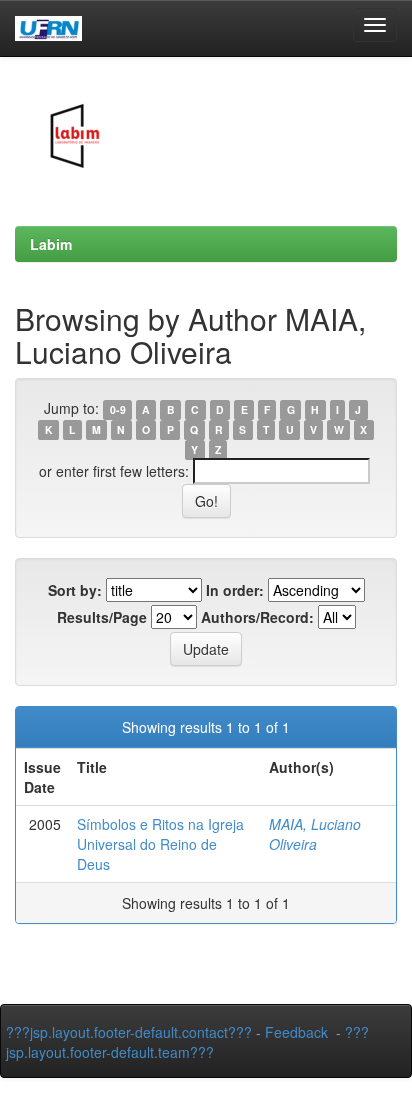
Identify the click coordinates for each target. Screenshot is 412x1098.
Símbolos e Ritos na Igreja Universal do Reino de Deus (160, 844)
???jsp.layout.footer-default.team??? (187, 1042)
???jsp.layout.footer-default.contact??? (129, 1032)
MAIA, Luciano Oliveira (315, 834)
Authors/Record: (257, 617)
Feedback (296, 1032)
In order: (235, 590)
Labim (51, 244)
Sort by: (75, 590)
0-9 (118, 409)
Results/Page (102, 617)
